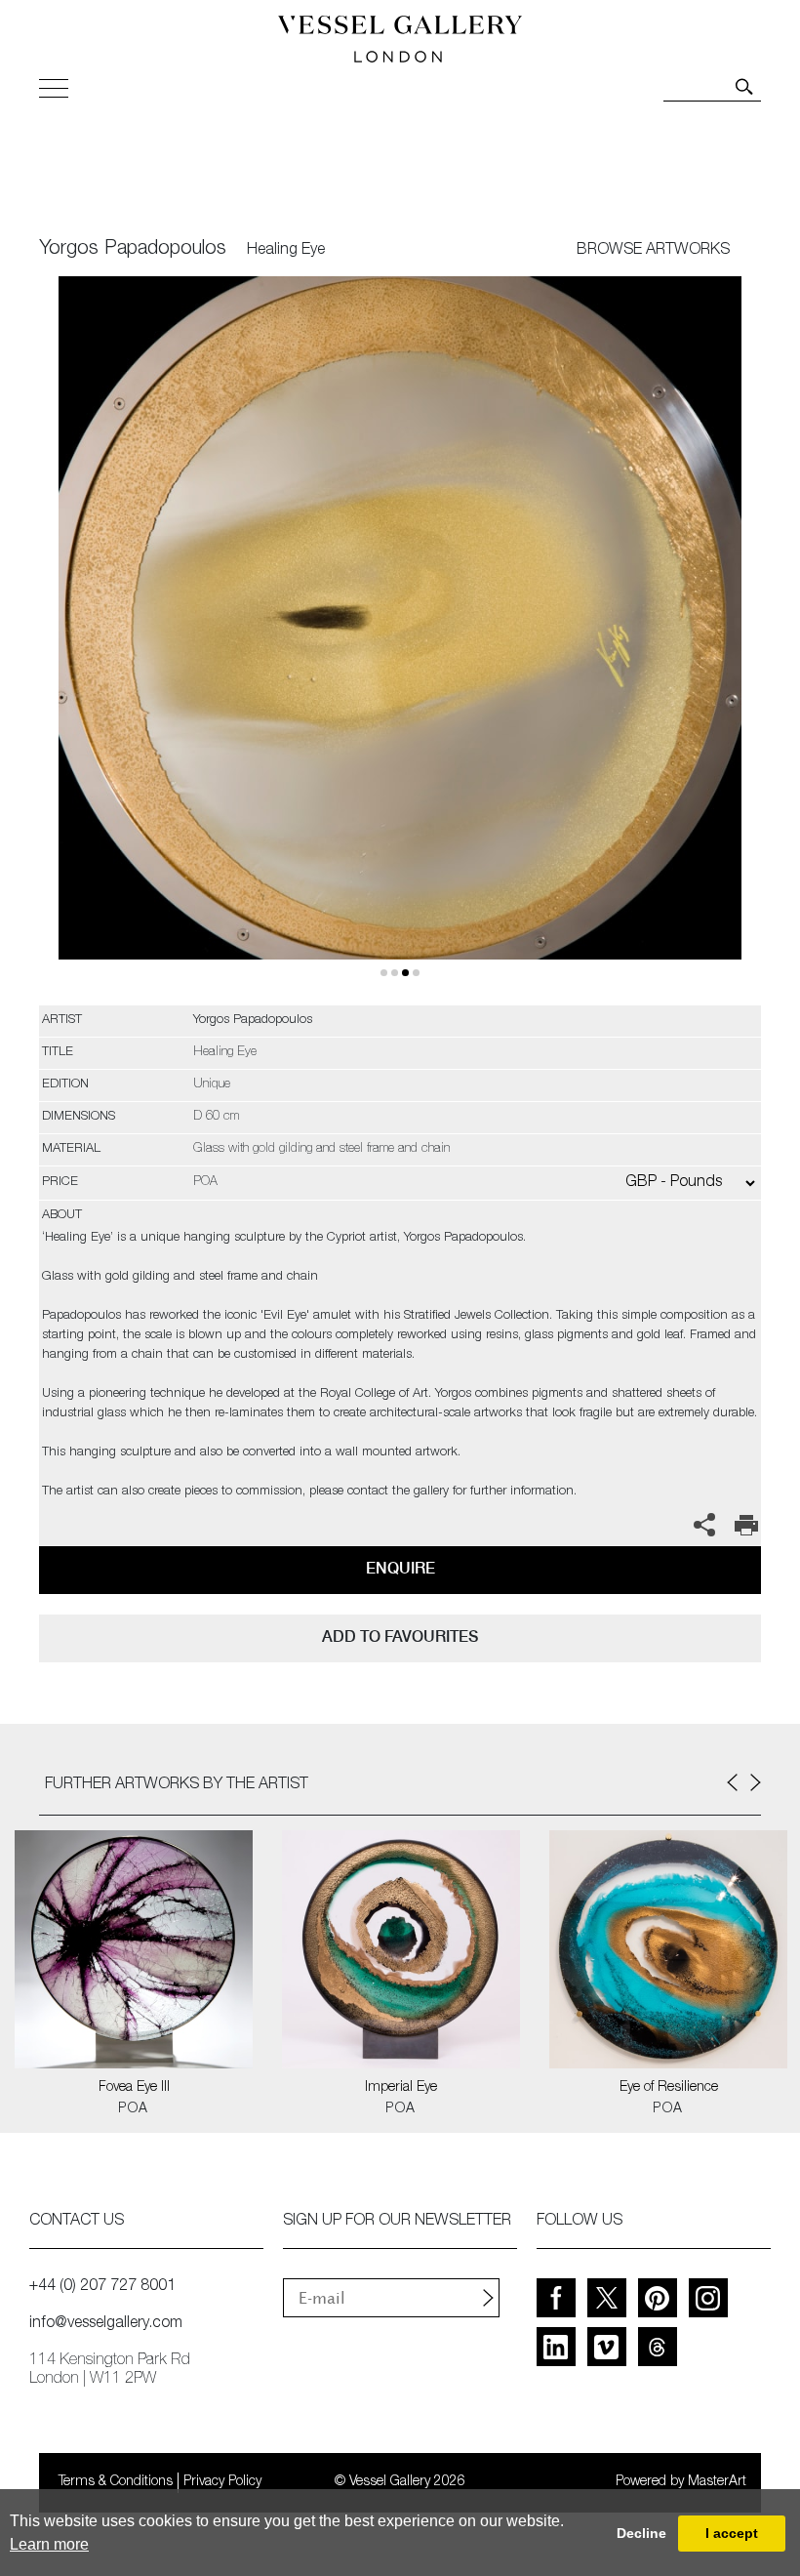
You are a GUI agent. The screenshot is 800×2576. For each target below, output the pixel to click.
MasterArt (717, 2482)
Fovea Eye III (134, 2088)
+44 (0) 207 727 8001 (102, 2287)
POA (133, 2109)
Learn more (49, 2544)
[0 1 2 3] (400, 641)
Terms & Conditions (116, 2482)
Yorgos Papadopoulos (133, 250)
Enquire (400, 1568)
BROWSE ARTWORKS (653, 251)
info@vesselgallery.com (106, 2324)
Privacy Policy (222, 2482)
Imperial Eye (401, 2088)
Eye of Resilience (669, 2088)
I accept (732, 2533)
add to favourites (400, 1636)
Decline (641, 2533)
